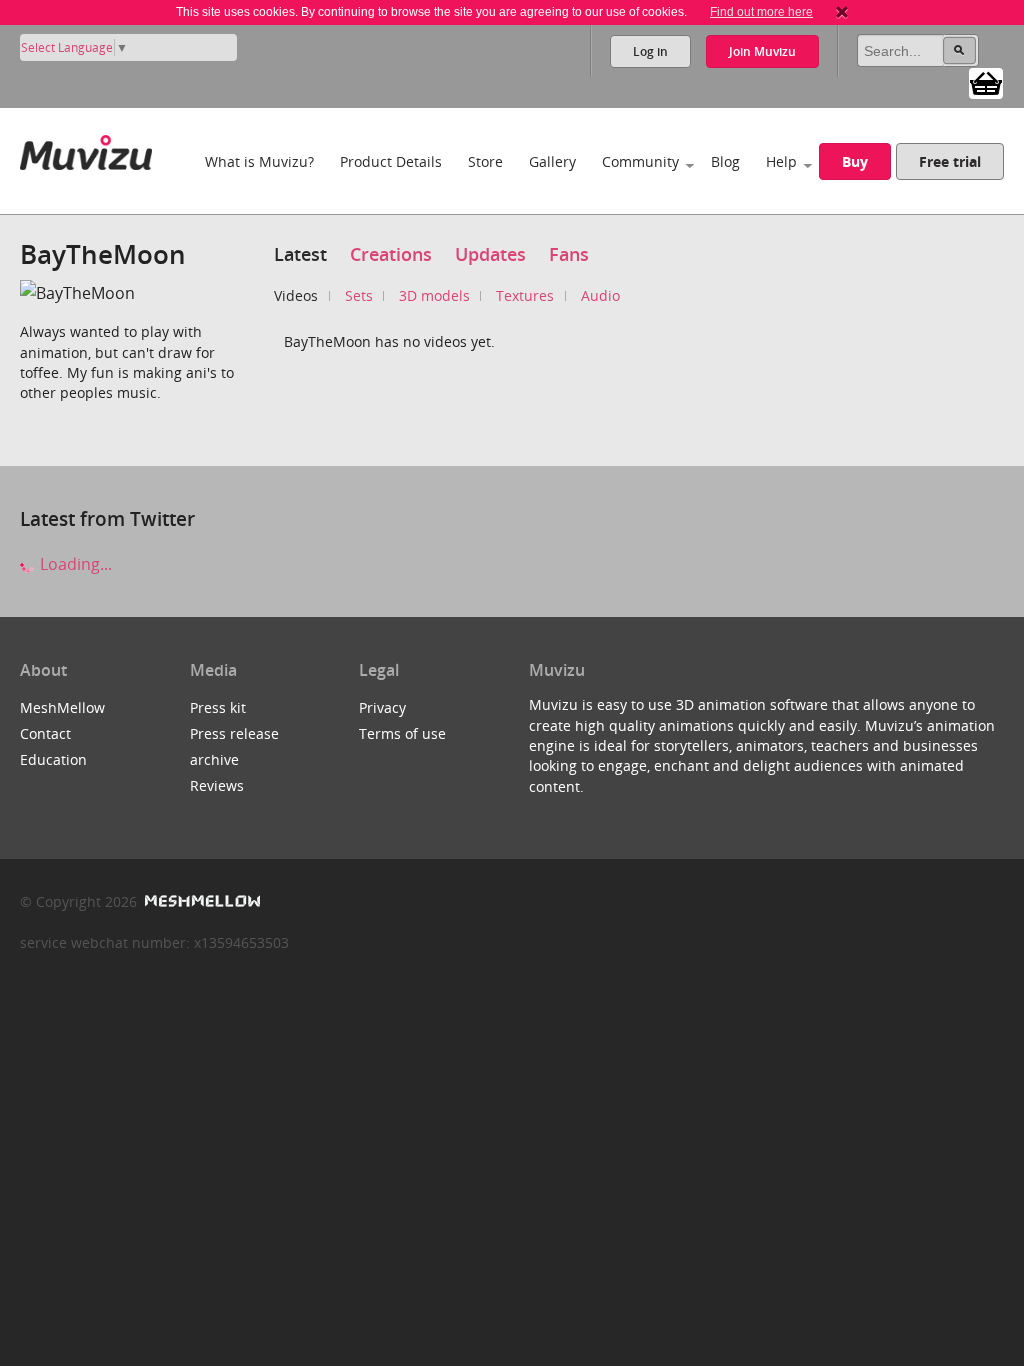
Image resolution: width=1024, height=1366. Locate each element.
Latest (300, 254)
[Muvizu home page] (86, 148)
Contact (45, 733)
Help (781, 161)
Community (640, 161)
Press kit (218, 707)
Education (53, 759)
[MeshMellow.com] (200, 901)
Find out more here (761, 12)
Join (762, 51)
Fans (569, 254)
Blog (725, 161)
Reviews (217, 785)
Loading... (74, 564)
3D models (434, 295)
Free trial (950, 161)
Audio (600, 295)
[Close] (842, 12)
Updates (490, 254)
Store (485, 161)
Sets (359, 295)
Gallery (552, 161)
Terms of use (402, 733)
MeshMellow (62, 707)
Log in (650, 51)
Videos (296, 295)
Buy (855, 161)
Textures (525, 295)
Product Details (391, 161)
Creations (391, 254)
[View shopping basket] (986, 82)
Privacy (382, 707)
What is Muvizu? (259, 161)
